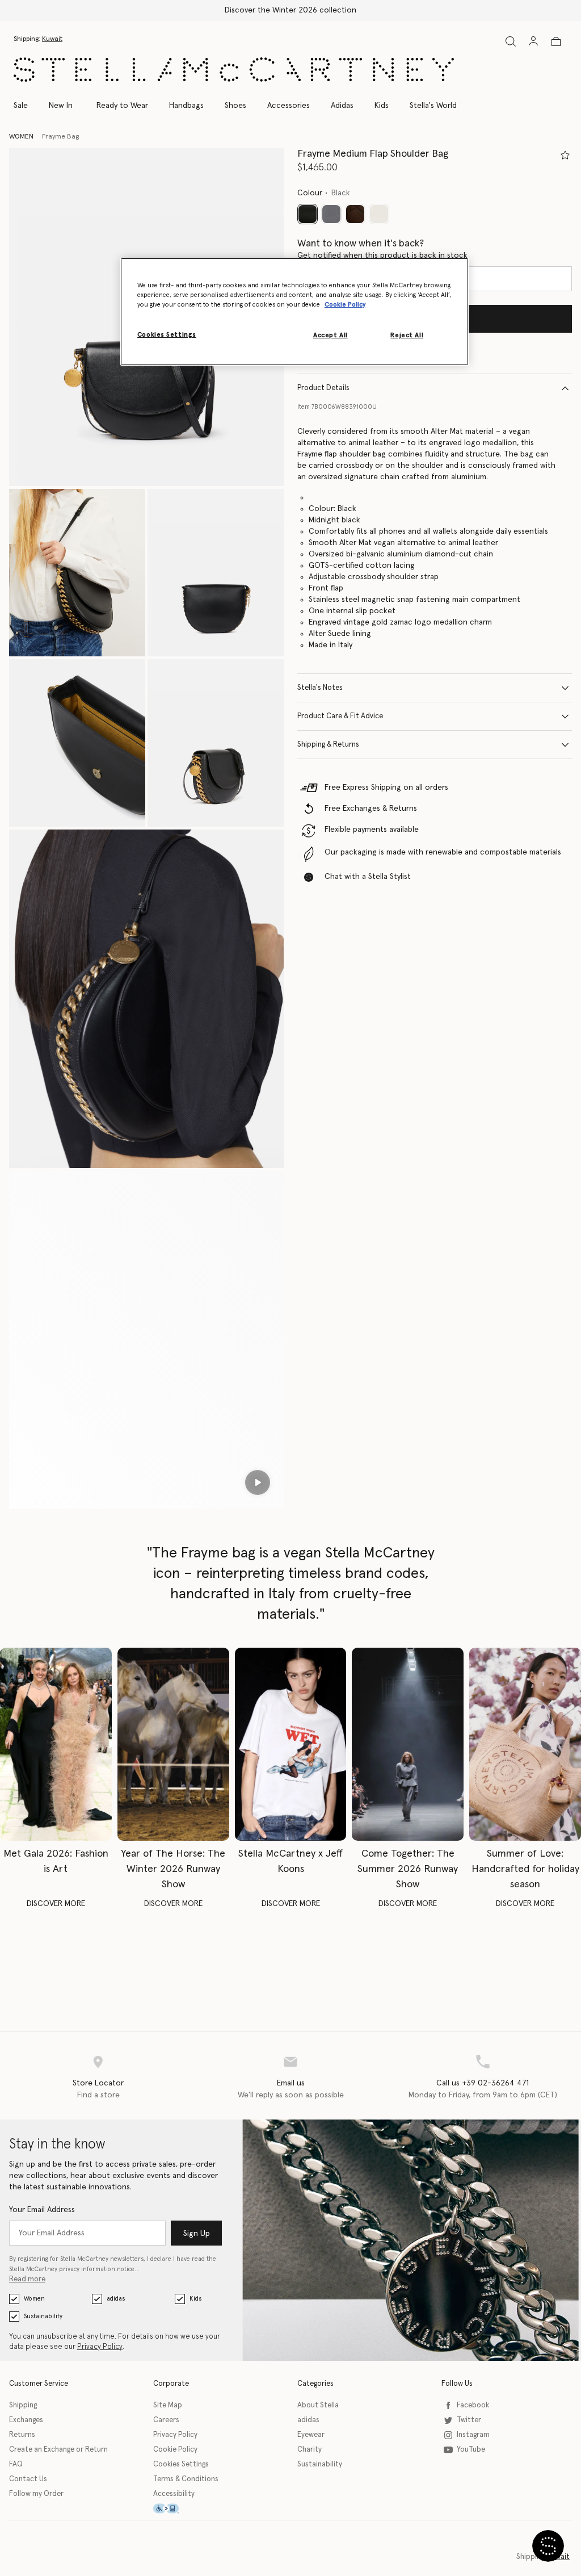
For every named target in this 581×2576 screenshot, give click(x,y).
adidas (116, 2299)
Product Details (323, 388)
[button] (77, 573)
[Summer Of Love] (525, 1744)
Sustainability (43, 2316)
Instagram (473, 2435)
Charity (310, 2450)
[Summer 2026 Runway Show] (408, 1744)
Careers (166, 2420)
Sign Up (197, 2234)
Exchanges (26, 2420)
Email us (291, 2083)
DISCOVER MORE (56, 1904)
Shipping (23, 2405)
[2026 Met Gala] (56, 1744)
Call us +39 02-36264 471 (483, 2083)
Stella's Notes (320, 688)
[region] (294, 312)
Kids (195, 2299)
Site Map (168, 2405)
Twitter (469, 2420)
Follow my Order (36, 2494)
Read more (27, 2279)
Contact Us (28, 2479)
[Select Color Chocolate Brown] (355, 214)
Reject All (407, 335)
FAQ (16, 2464)
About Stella (318, 2405)
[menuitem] (61, 106)
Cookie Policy (175, 2450)
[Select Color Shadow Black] (331, 214)
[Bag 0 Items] (556, 41)
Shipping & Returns (328, 745)
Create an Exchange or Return (58, 2450)
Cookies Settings (181, 2464)
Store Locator (98, 2083)
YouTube (471, 2450)
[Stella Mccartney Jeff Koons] (291, 1744)
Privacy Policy (100, 2347)
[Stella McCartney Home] (234, 70)
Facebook (473, 2405)
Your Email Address (42, 2210)
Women (34, 2299)
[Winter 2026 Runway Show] (173, 1744)
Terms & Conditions (186, 2479)
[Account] (533, 41)
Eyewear (311, 2435)
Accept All (331, 335)
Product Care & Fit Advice (340, 716)
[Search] (511, 41)
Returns (22, 2435)
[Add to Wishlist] (565, 155)
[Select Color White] (379, 214)
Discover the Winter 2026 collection (290, 10)
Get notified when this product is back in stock (382, 255)
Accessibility (174, 2494)
